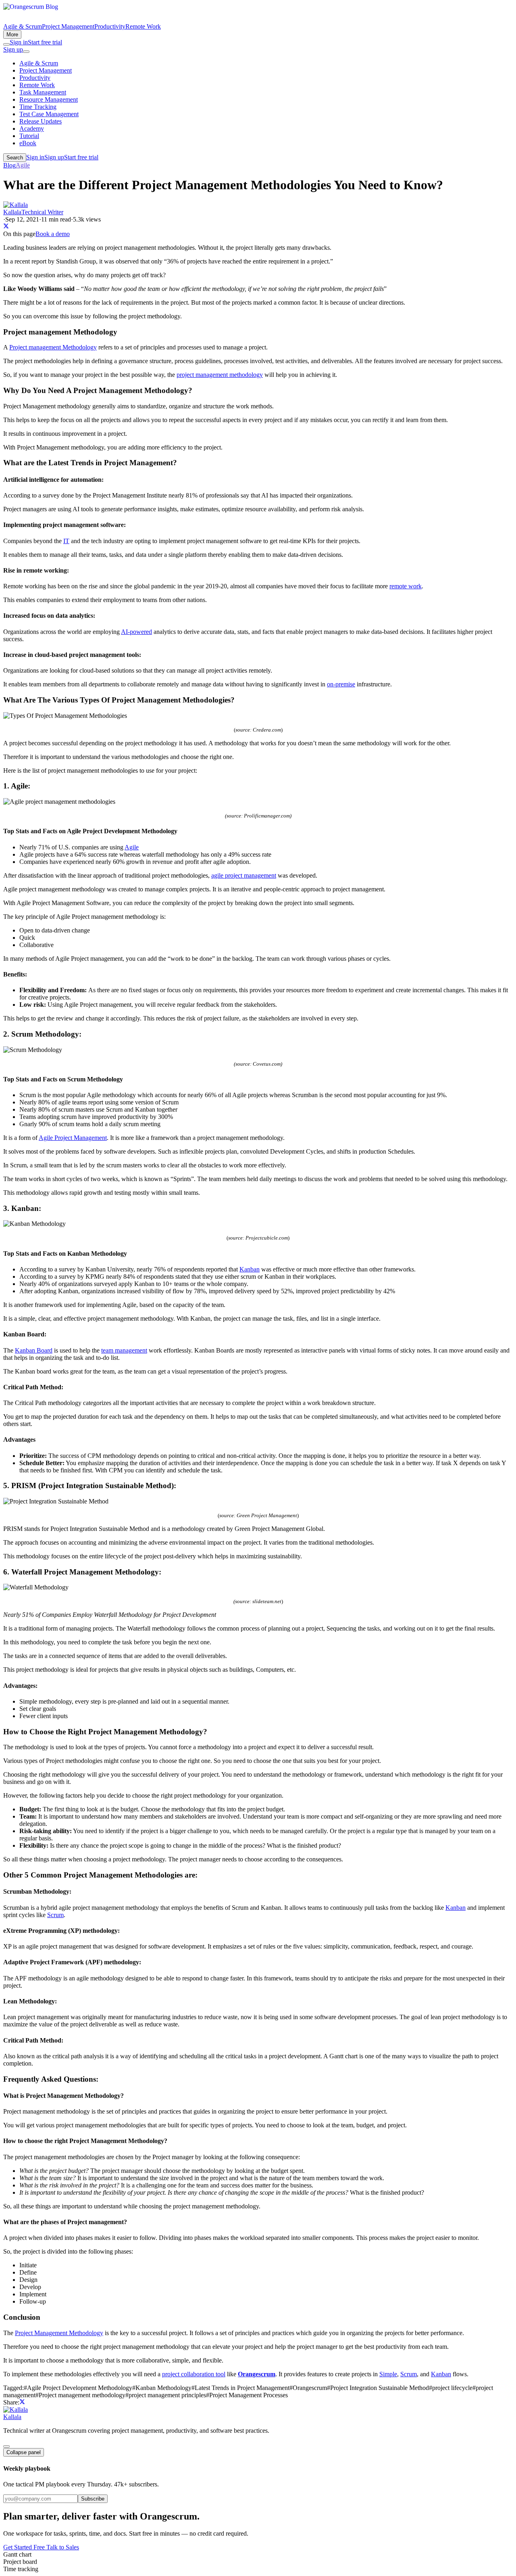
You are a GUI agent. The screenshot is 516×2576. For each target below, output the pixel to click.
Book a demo (53, 234)
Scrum (55, 1915)
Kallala (12, 2417)
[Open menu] (26, 52)
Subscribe (93, 2499)
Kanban (250, 1269)
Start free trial (45, 42)
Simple (388, 2374)
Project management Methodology (53, 347)
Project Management (68, 26)
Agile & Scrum (23, 26)
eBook (28, 143)
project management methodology (220, 375)
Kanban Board (34, 1350)
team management (124, 1350)
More (12, 34)
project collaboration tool (194, 2374)
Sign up (13, 49)
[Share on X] (6, 227)
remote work (406, 586)
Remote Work (143, 26)
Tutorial (29, 136)
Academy (32, 129)
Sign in (19, 42)
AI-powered (136, 632)
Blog (9, 165)
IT (66, 541)
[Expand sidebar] (6, 2446)
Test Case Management (49, 114)
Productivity (110, 26)
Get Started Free (25, 2547)
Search (15, 158)
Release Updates (41, 121)
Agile (23, 165)
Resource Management (49, 99)
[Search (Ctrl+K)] (6, 44)
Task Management (43, 92)
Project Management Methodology (59, 2333)
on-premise (341, 684)
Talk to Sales (63, 2547)
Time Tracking (38, 107)
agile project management (244, 875)
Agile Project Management (73, 1138)
